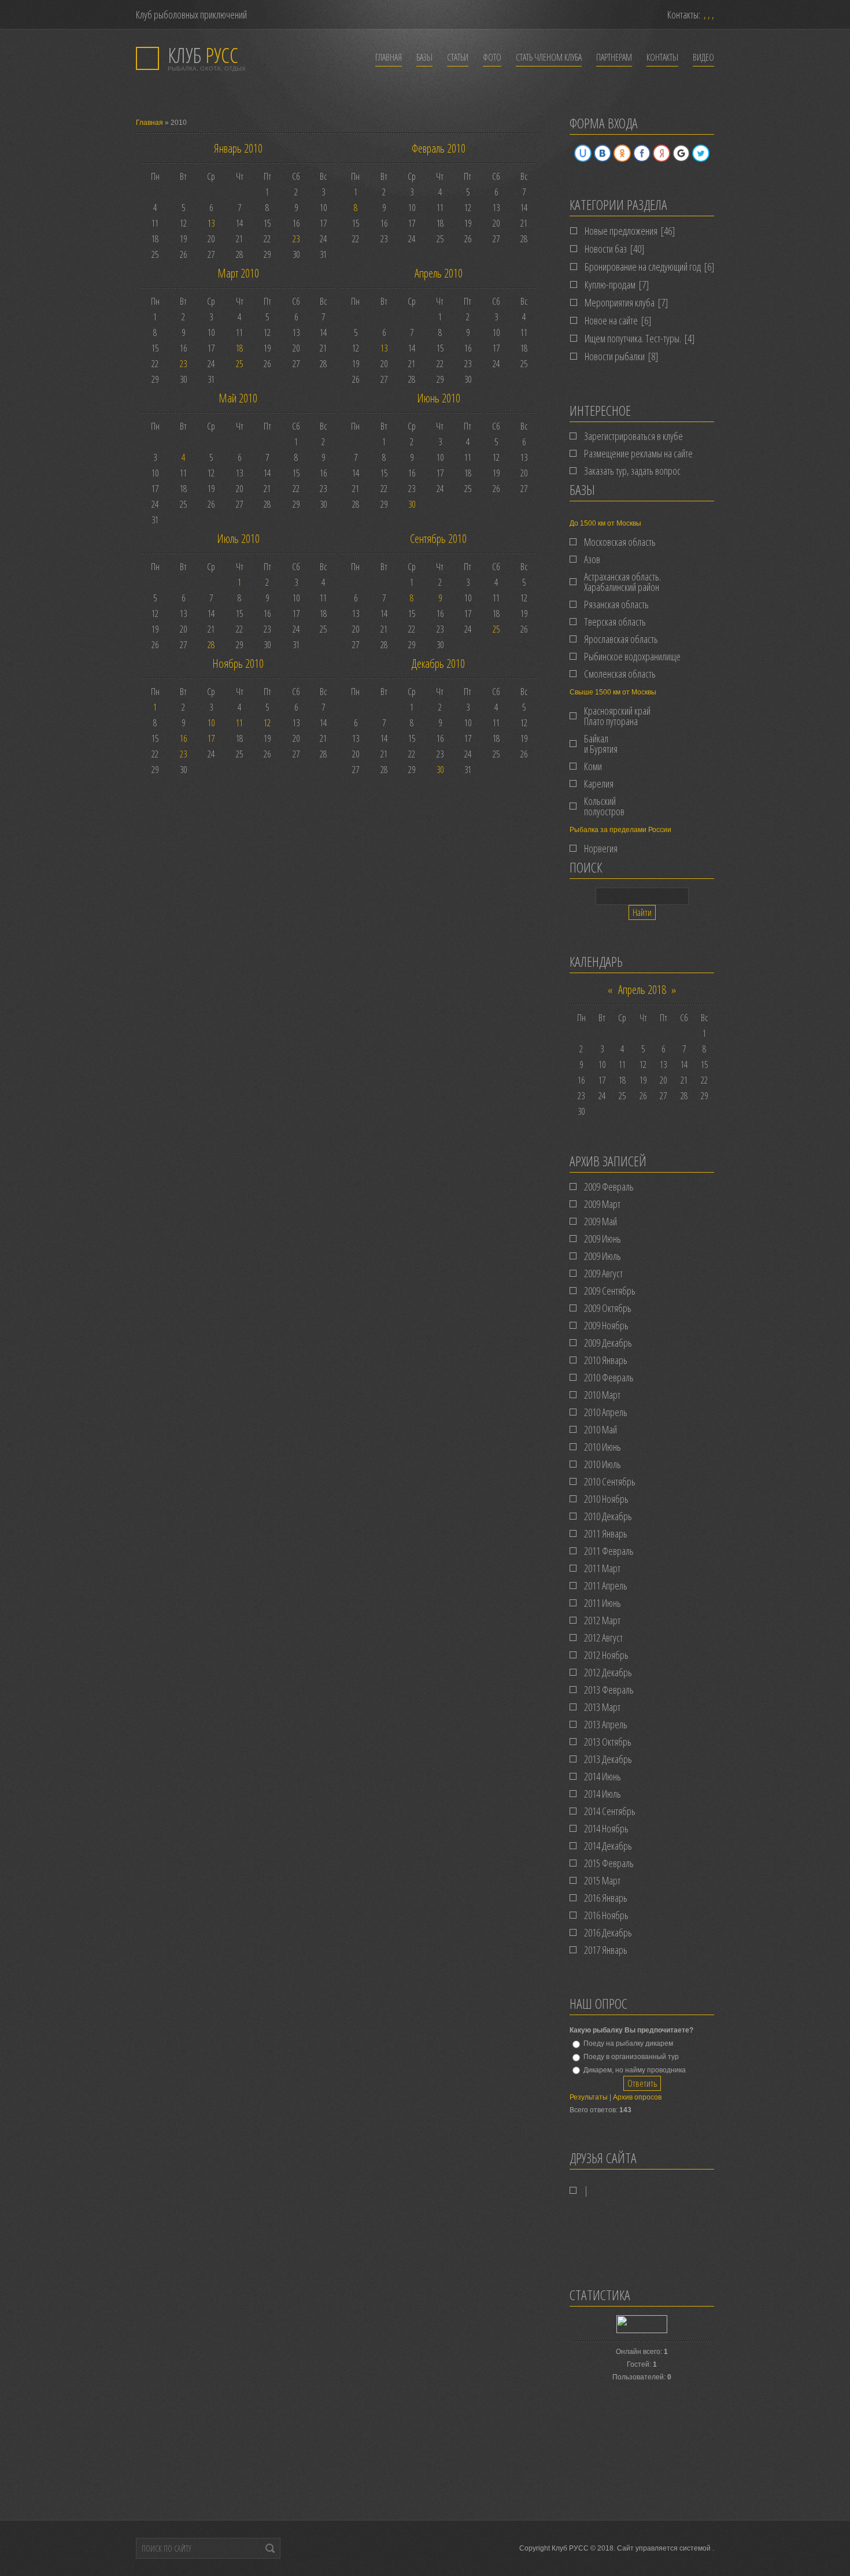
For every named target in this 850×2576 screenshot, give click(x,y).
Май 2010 (238, 398)
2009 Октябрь (608, 1308)
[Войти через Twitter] (701, 153)
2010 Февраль (609, 1377)
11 (239, 723)
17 (211, 738)
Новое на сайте (611, 320)
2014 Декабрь (608, 1846)
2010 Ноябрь (606, 1499)
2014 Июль (603, 1794)
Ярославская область (621, 639)
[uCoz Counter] (642, 2331)
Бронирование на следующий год (643, 267)
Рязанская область (616, 604)
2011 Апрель (606, 1585)
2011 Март (602, 1568)
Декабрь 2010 (438, 664)
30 (412, 504)
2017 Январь (606, 1950)
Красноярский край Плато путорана (617, 716)
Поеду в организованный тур (631, 2057)
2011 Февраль (609, 1551)
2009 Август (603, 1273)
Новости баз (606, 249)
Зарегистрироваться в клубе (633, 436)
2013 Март (602, 1707)
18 (239, 348)
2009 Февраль (609, 1187)
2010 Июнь (603, 1447)
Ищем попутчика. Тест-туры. (633, 338)
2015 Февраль (609, 1863)
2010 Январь (606, 1360)
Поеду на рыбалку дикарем (628, 2043)
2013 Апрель (606, 1724)
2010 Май (600, 1429)
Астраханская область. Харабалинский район (622, 582)
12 (267, 723)
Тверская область (615, 622)
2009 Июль (603, 1256)
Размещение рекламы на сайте (638, 453)
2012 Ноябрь (606, 1655)
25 (239, 364)
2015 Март (602, 1880)
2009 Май (600, 1221)
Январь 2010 (238, 148)
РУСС (203, 55)
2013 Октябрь (608, 1742)
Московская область (620, 542)
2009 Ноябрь (606, 1325)
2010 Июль (603, 1464)
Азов (592, 559)
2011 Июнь (603, 1603)
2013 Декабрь (608, 1759)
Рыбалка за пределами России (620, 830)
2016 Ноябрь (606, 1915)
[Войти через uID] (583, 153)
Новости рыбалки (615, 356)
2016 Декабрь (608, 1932)
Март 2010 (238, 273)
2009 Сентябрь (610, 1291)
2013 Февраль (609, 1690)
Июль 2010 (238, 539)
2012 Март (602, 1620)
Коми (593, 766)
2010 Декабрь (608, 1516)
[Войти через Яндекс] (661, 153)
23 (296, 239)
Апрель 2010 (439, 273)
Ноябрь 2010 (238, 664)
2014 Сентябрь (610, 1811)
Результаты (589, 2097)
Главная (149, 123)
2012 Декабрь (608, 1672)
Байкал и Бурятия (601, 744)
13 (211, 223)
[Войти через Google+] (681, 153)
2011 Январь (606, 1533)
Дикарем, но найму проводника (635, 2069)
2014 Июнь (603, 1776)
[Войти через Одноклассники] (622, 153)
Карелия (599, 783)
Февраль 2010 (439, 148)
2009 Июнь (603, 1239)
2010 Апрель (606, 1412)
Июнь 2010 (439, 398)
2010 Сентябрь (610, 1481)
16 (183, 738)
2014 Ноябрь (606, 1828)
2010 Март (602, 1395)
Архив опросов (637, 2097)
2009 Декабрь (608, 1343)
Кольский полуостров (604, 806)
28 (211, 645)
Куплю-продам (610, 284)
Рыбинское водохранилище (632, 656)
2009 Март (602, 1204)
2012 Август (603, 1638)
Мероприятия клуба (620, 302)
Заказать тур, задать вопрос (632, 471)
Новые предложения (621, 231)
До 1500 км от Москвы (605, 523)
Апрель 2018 (642, 990)
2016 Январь (606, 1898)
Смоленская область (620, 674)
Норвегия (601, 848)
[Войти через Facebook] (642, 153)
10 (211, 723)
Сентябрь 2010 (438, 539)
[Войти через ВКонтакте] (603, 153)
